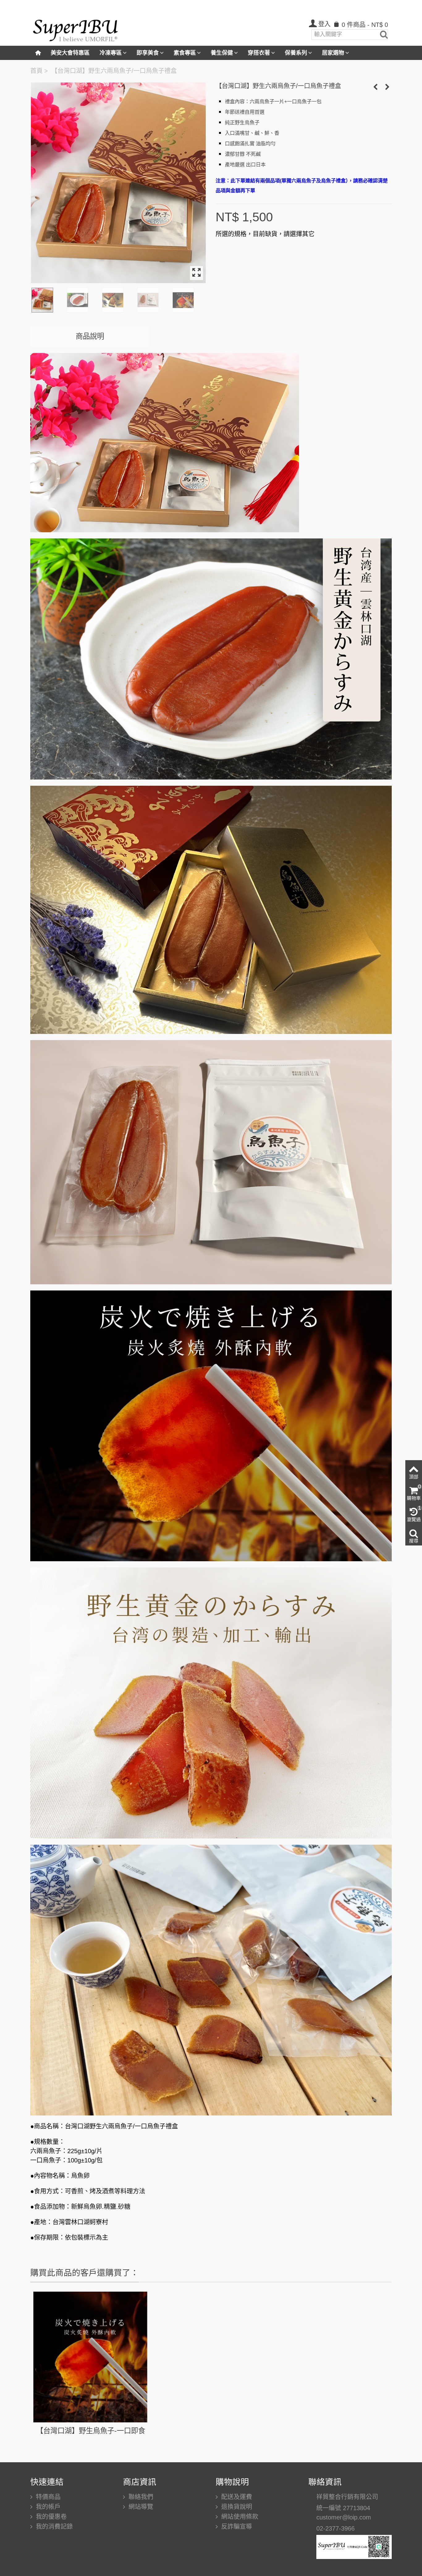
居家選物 (333, 53)
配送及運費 (236, 2497)
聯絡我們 (140, 2497)
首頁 (36, 71)
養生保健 (222, 53)
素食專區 (185, 53)
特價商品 (47, 2497)
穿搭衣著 (259, 53)
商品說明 (90, 336)
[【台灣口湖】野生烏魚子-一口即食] (91, 2357)
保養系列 (296, 53)
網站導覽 (140, 2507)
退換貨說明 (236, 2507)
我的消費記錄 (53, 2527)
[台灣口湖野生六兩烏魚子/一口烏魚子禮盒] (118, 183)
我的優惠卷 (50, 2517)
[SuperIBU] (76, 28)
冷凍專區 (111, 53)
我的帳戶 (47, 2507)
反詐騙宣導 (236, 2527)
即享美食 (148, 53)
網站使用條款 (239, 2517)
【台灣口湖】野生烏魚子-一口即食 (91, 2431)
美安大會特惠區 (70, 53)
